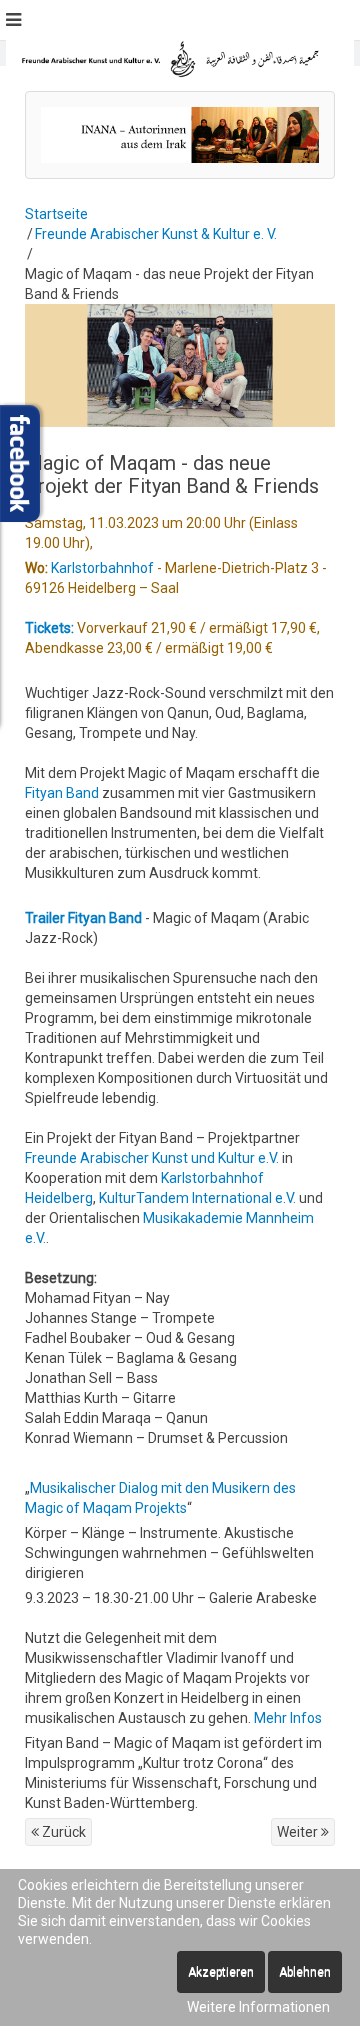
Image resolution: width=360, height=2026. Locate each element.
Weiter (299, 1832)
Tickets (48, 628)
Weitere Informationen (258, 2007)
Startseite (56, 214)
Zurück (62, 1832)
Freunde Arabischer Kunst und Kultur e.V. (153, 1158)
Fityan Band (62, 793)
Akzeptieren (221, 1972)
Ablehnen (305, 1972)
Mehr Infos (288, 1718)
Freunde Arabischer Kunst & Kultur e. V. (156, 234)
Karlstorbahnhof (101, 568)
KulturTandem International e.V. (197, 1198)
